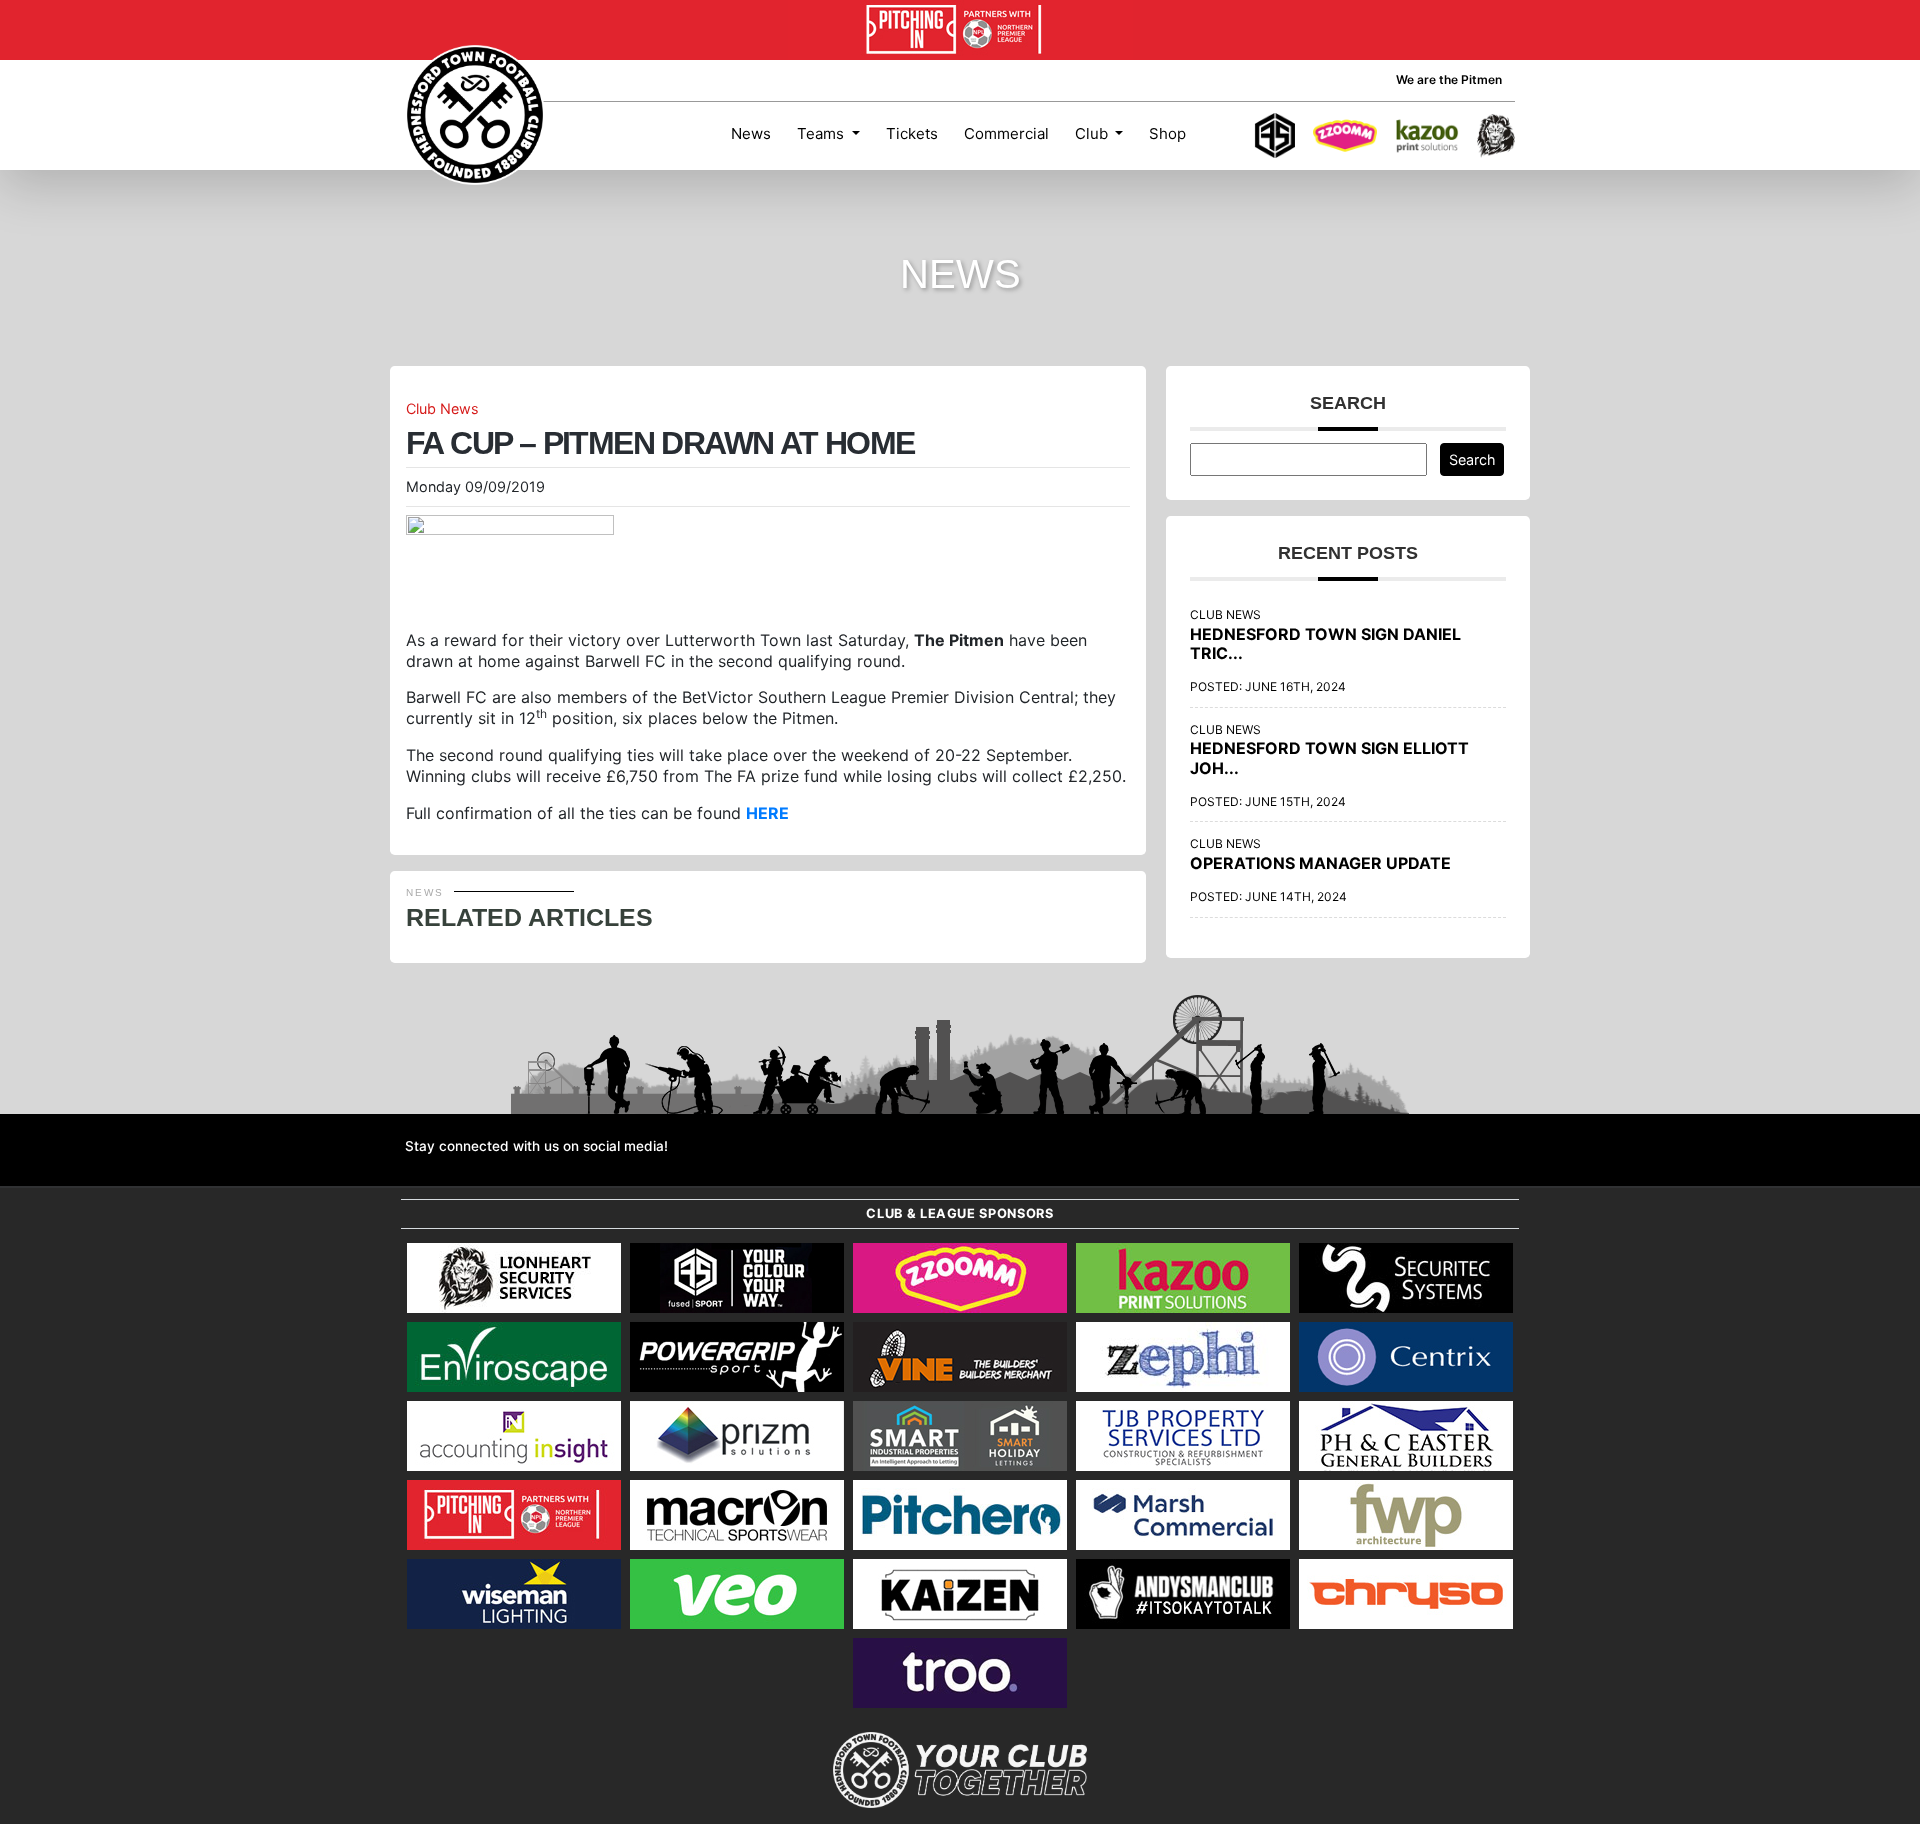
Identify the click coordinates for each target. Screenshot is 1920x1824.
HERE (767, 813)
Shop (1167, 133)
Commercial (1006, 133)
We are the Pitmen (1449, 79)
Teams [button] (822, 133)
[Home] (475, 115)
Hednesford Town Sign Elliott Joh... (1329, 757)
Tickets (912, 133)
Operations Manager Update (1320, 863)
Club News (442, 408)
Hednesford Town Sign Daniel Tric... (1325, 643)
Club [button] (1093, 133)
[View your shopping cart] (1218, 136)
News (751, 133)
